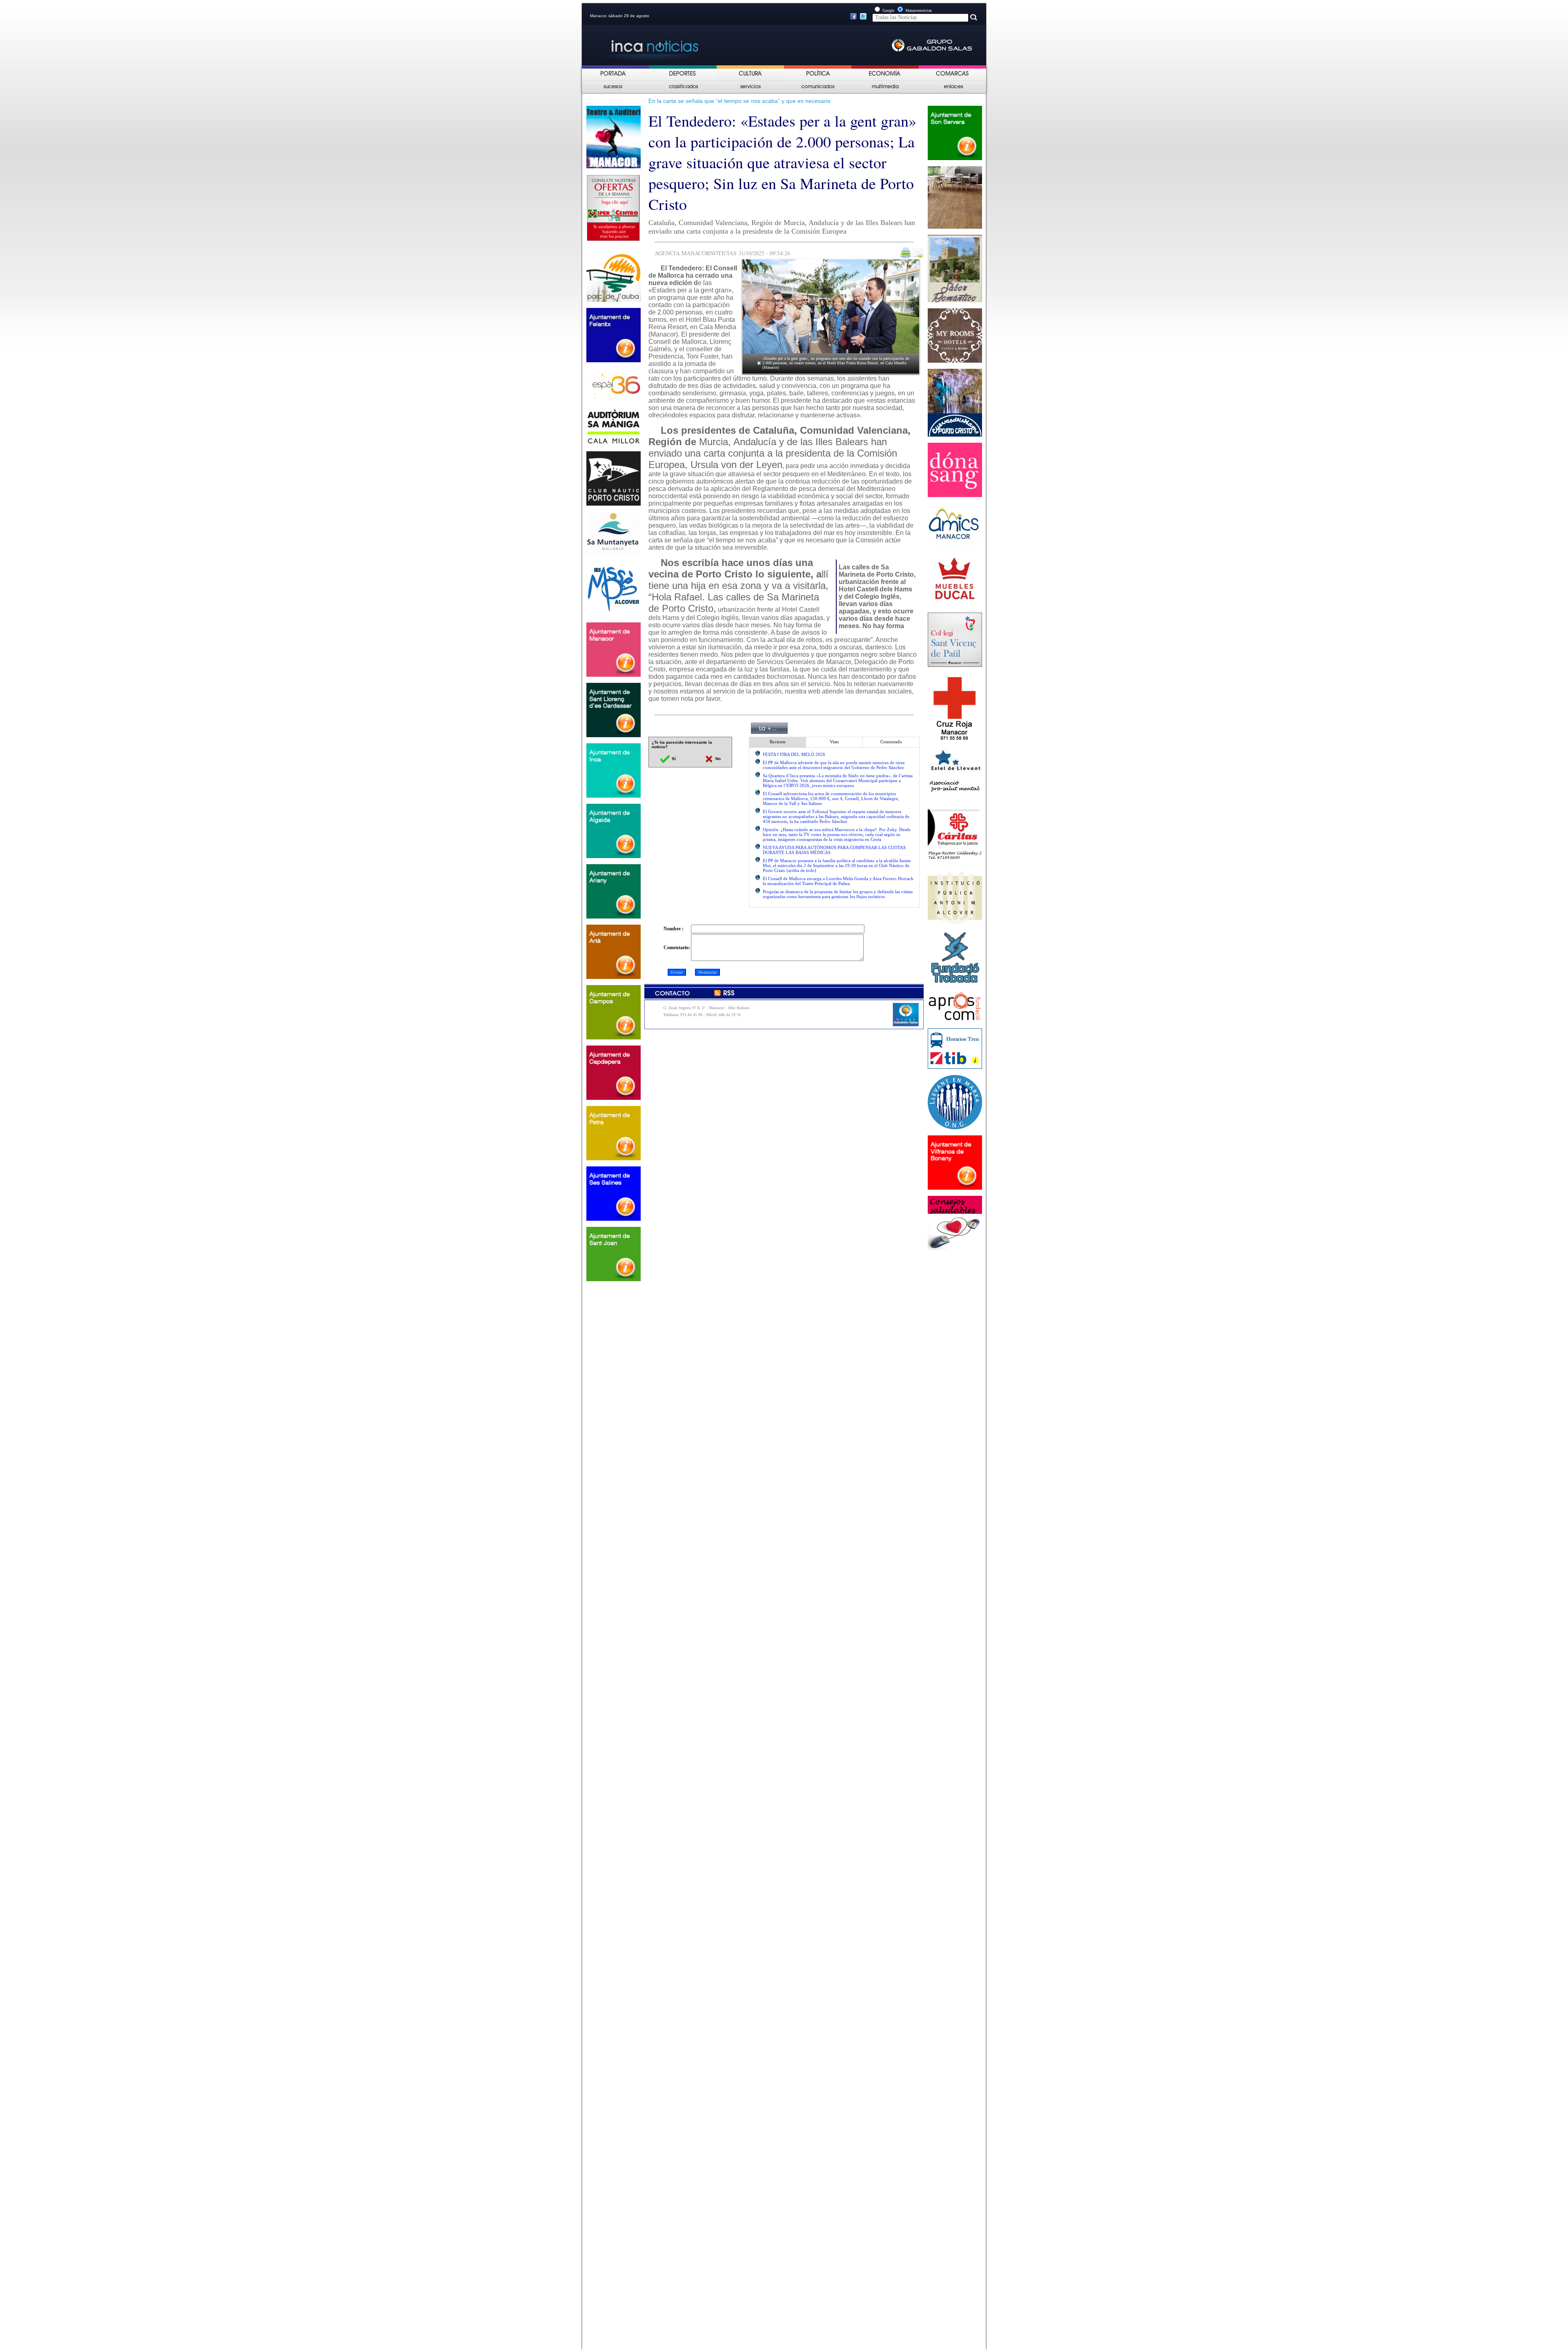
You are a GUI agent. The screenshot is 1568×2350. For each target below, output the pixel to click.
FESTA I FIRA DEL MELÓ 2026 (794, 754)
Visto (834, 742)
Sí (673, 759)
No (717, 759)
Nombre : (674, 929)
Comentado (891, 742)
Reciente (778, 742)
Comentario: (677, 948)
